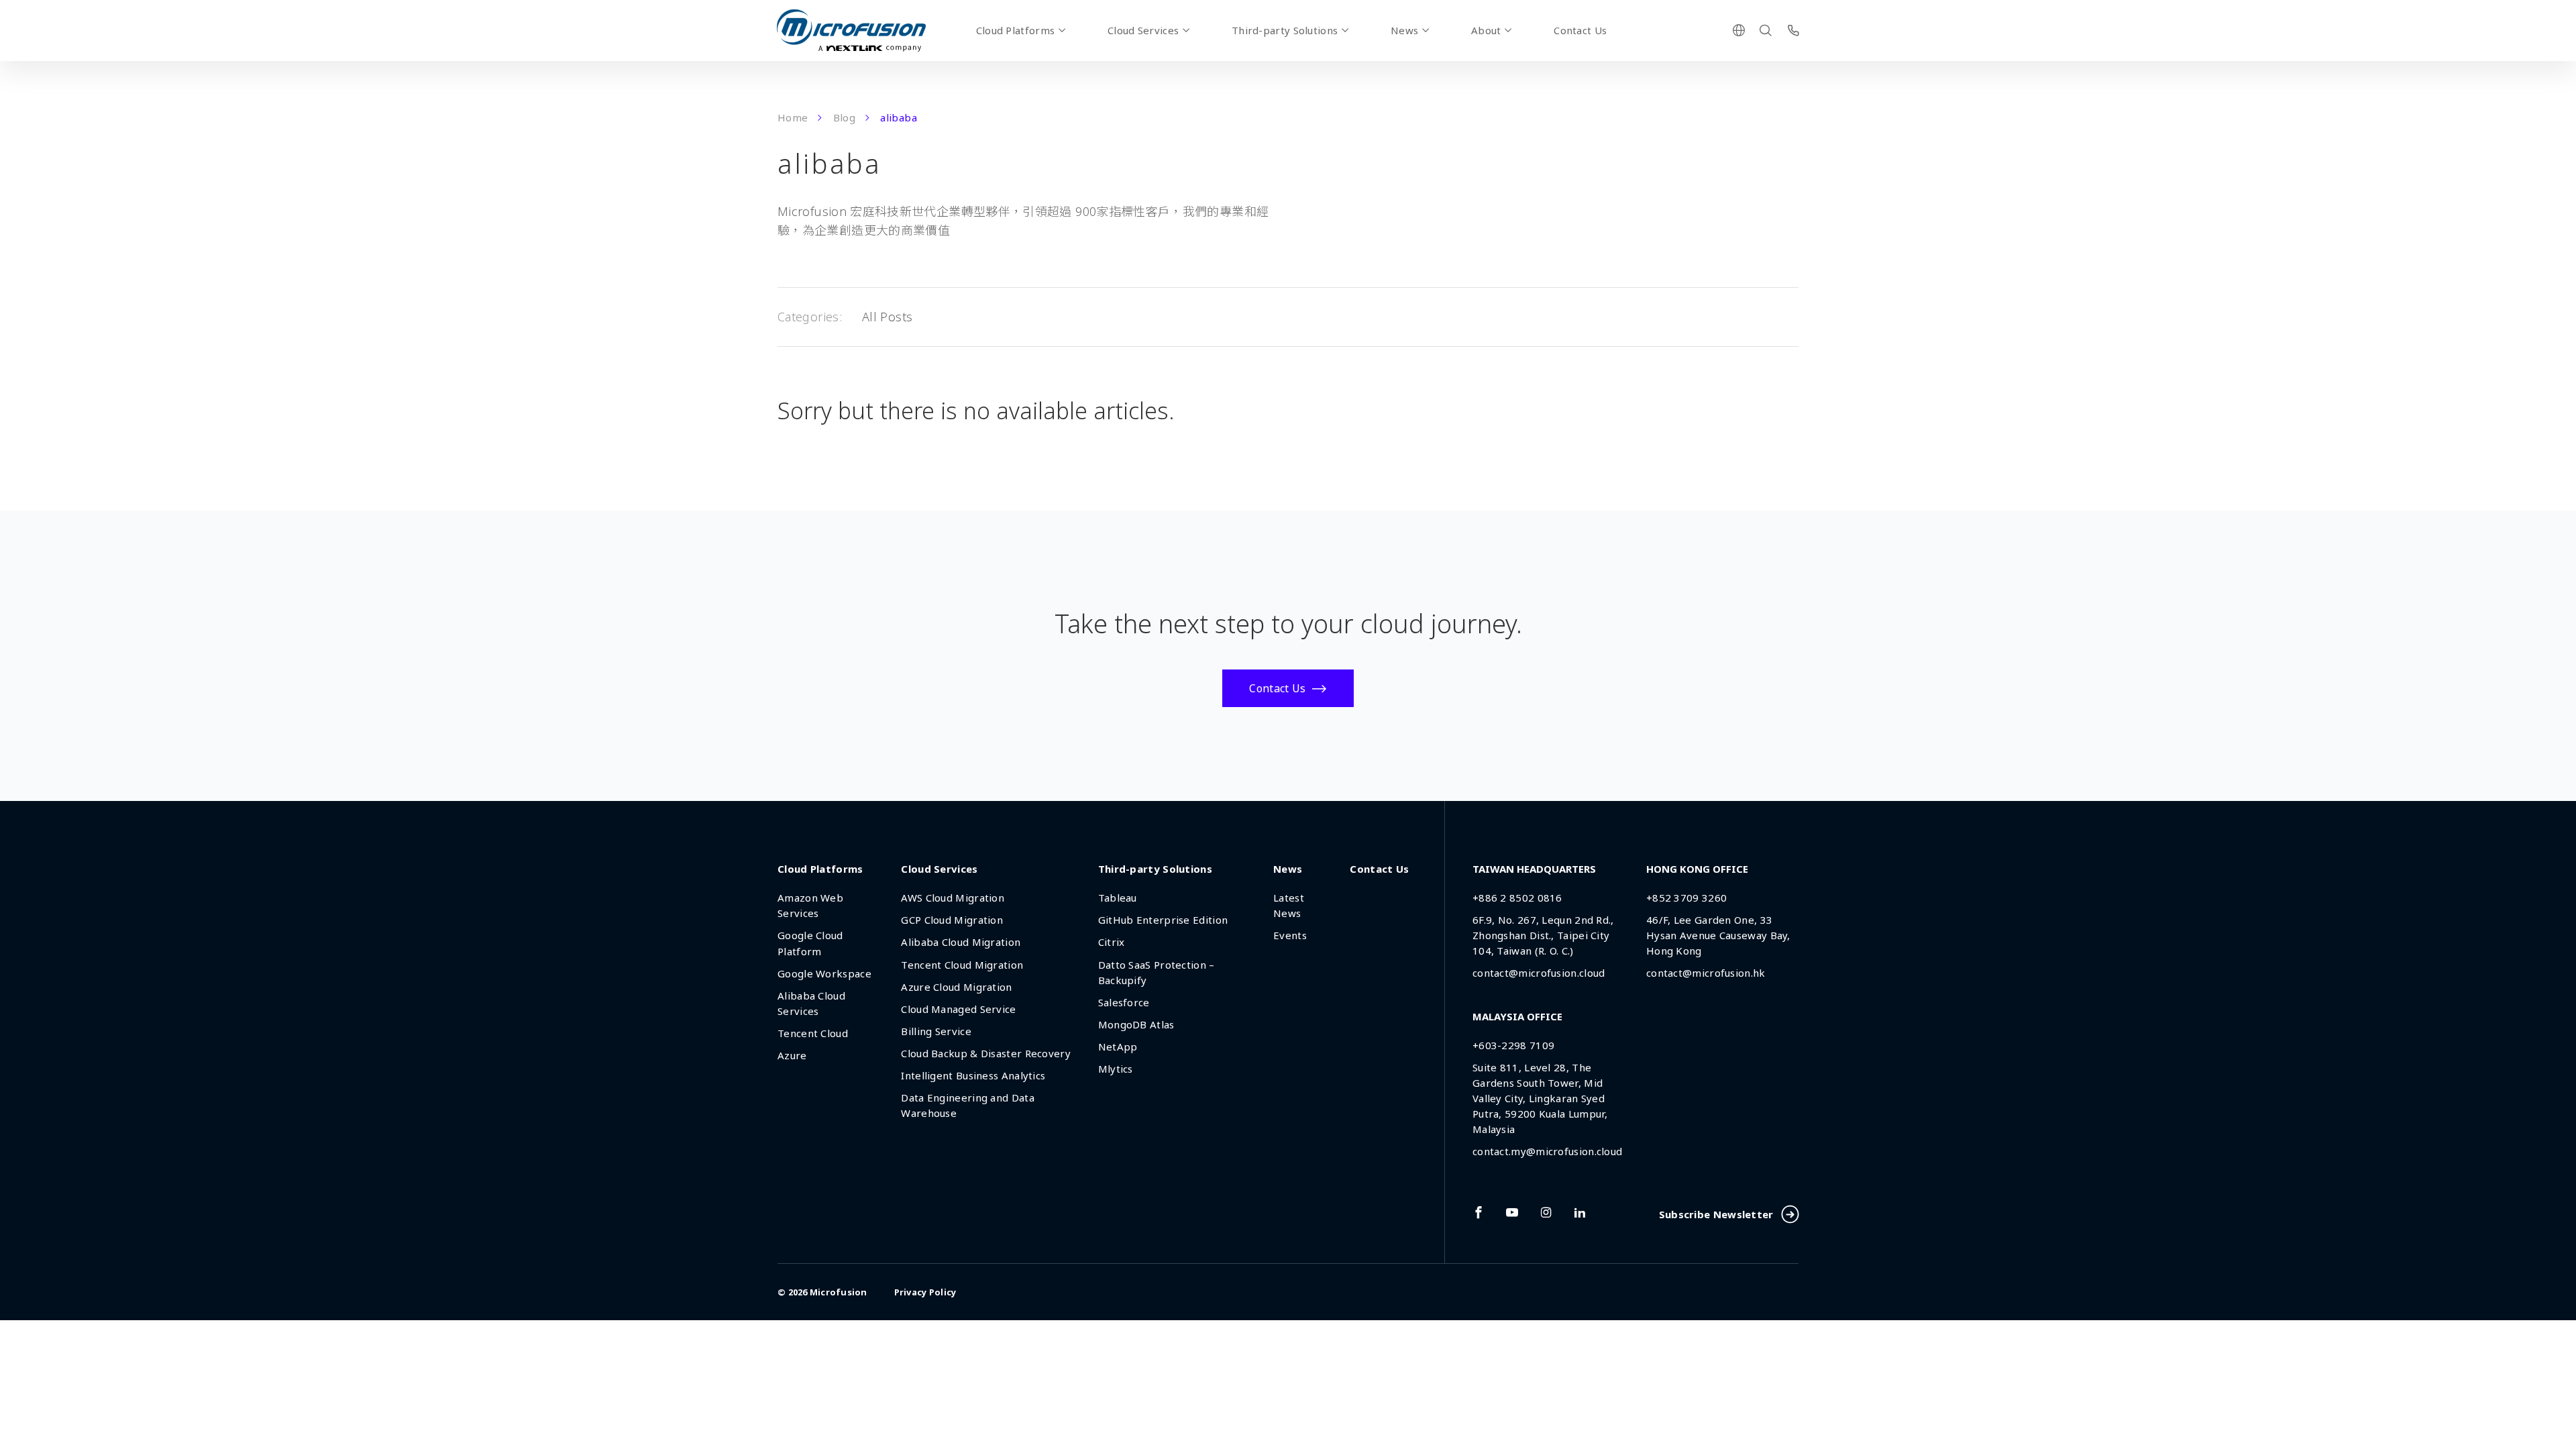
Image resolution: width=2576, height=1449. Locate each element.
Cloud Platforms (1016, 30)
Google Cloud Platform (810, 943)
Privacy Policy (925, 1292)
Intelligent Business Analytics (973, 1075)
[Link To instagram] (1546, 1212)
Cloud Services (1143, 30)
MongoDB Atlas (1136, 1024)
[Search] (1766, 30)
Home (793, 117)
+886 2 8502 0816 (1517, 898)
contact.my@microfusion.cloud (1547, 1151)
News (1404, 30)
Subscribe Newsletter (1716, 1214)
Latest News (1289, 905)
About (1486, 30)
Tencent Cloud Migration (962, 965)
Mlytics (1116, 1069)
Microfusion (839, 1292)
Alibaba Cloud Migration (961, 942)
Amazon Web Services (810, 905)
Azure (792, 1055)
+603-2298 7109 (1513, 1045)
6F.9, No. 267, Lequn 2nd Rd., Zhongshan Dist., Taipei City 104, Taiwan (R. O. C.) (1543, 935)
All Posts (887, 317)
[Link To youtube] (1512, 1212)
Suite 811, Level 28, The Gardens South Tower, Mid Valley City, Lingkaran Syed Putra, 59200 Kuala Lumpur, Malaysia (1540, 1098)
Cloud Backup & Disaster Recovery (986, 1053)
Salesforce (1124, 1002)
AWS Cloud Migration (953, 898)
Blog (844, 117)
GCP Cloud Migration (952, 920)
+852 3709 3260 (1686, 898)
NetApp (1118, 1046)
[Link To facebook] (1479, 1212)
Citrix (1112, 942)
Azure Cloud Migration (956, 987)
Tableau (1118, 898)
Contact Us (1580, 30)
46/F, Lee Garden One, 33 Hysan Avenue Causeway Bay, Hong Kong (1718, 935)
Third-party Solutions (1285, 30)
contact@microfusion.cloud (1539, 973)
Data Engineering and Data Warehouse (968, 1105)
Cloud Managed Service (958, 1009)
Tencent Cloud (813, 1033)
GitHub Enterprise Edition (1163, 920)
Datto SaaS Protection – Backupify (1157, 972)
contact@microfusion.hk (1706, 973)
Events (1290, 935)
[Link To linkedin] (1580, 1212)
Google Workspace (824, 973)
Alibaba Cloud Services (811, 1003)
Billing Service (936, 1031)
